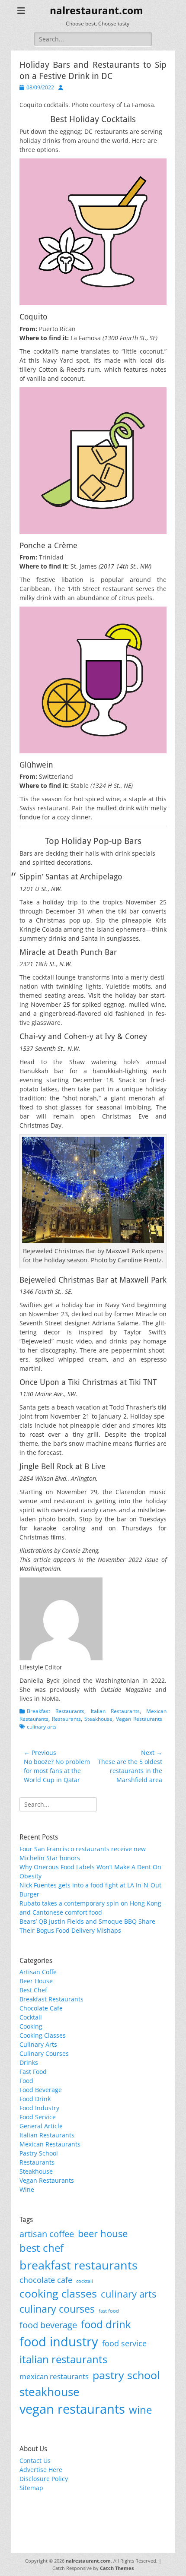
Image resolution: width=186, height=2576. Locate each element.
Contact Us (35, 2461)
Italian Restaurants (115, 1711)
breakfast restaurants (79, 2265)
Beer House (36, 1981)
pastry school (126, 2375)
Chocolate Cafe (41, 2008)
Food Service (38, 2117)
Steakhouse (98, 1719)
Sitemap (31, 2488)
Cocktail (31, 2017)
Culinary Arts (38, 2044)
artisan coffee (47, 2234)
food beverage (48, 2325)
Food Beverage (41, 2090)
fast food (109, 2311)
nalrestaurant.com (96, 11)
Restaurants (66, 1719)
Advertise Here (41, 2470)
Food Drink (35, 2099)
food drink (106, 2324)
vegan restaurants (72, 2409)
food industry (59, 2342)
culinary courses (57, 2309)
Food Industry (39, 2108)
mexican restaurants (54, 2376)
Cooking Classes (43, 2035)
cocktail (85, 2281)
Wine (27, 2189)
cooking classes (58, 2293)
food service (124, 2343)
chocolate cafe (46, 2280)
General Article (41, 2126)
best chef (42, 2248)
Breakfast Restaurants (56, 1711)
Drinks (29, 2062)
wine (140, 2410)
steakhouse (50, 2392)
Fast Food (33, 2072)
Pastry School (39, 2153)
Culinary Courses (44, 2053)
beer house (103, 2233)
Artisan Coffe (38, 1972)
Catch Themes (117, 2568)
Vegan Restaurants (139, 1719)
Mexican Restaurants (50, 2144)
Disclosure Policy (44, 2479)
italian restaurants (63, 2359)
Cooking (31, 2026)
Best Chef (33, 1990)
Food (26, 2081)
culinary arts (42, 1727)
